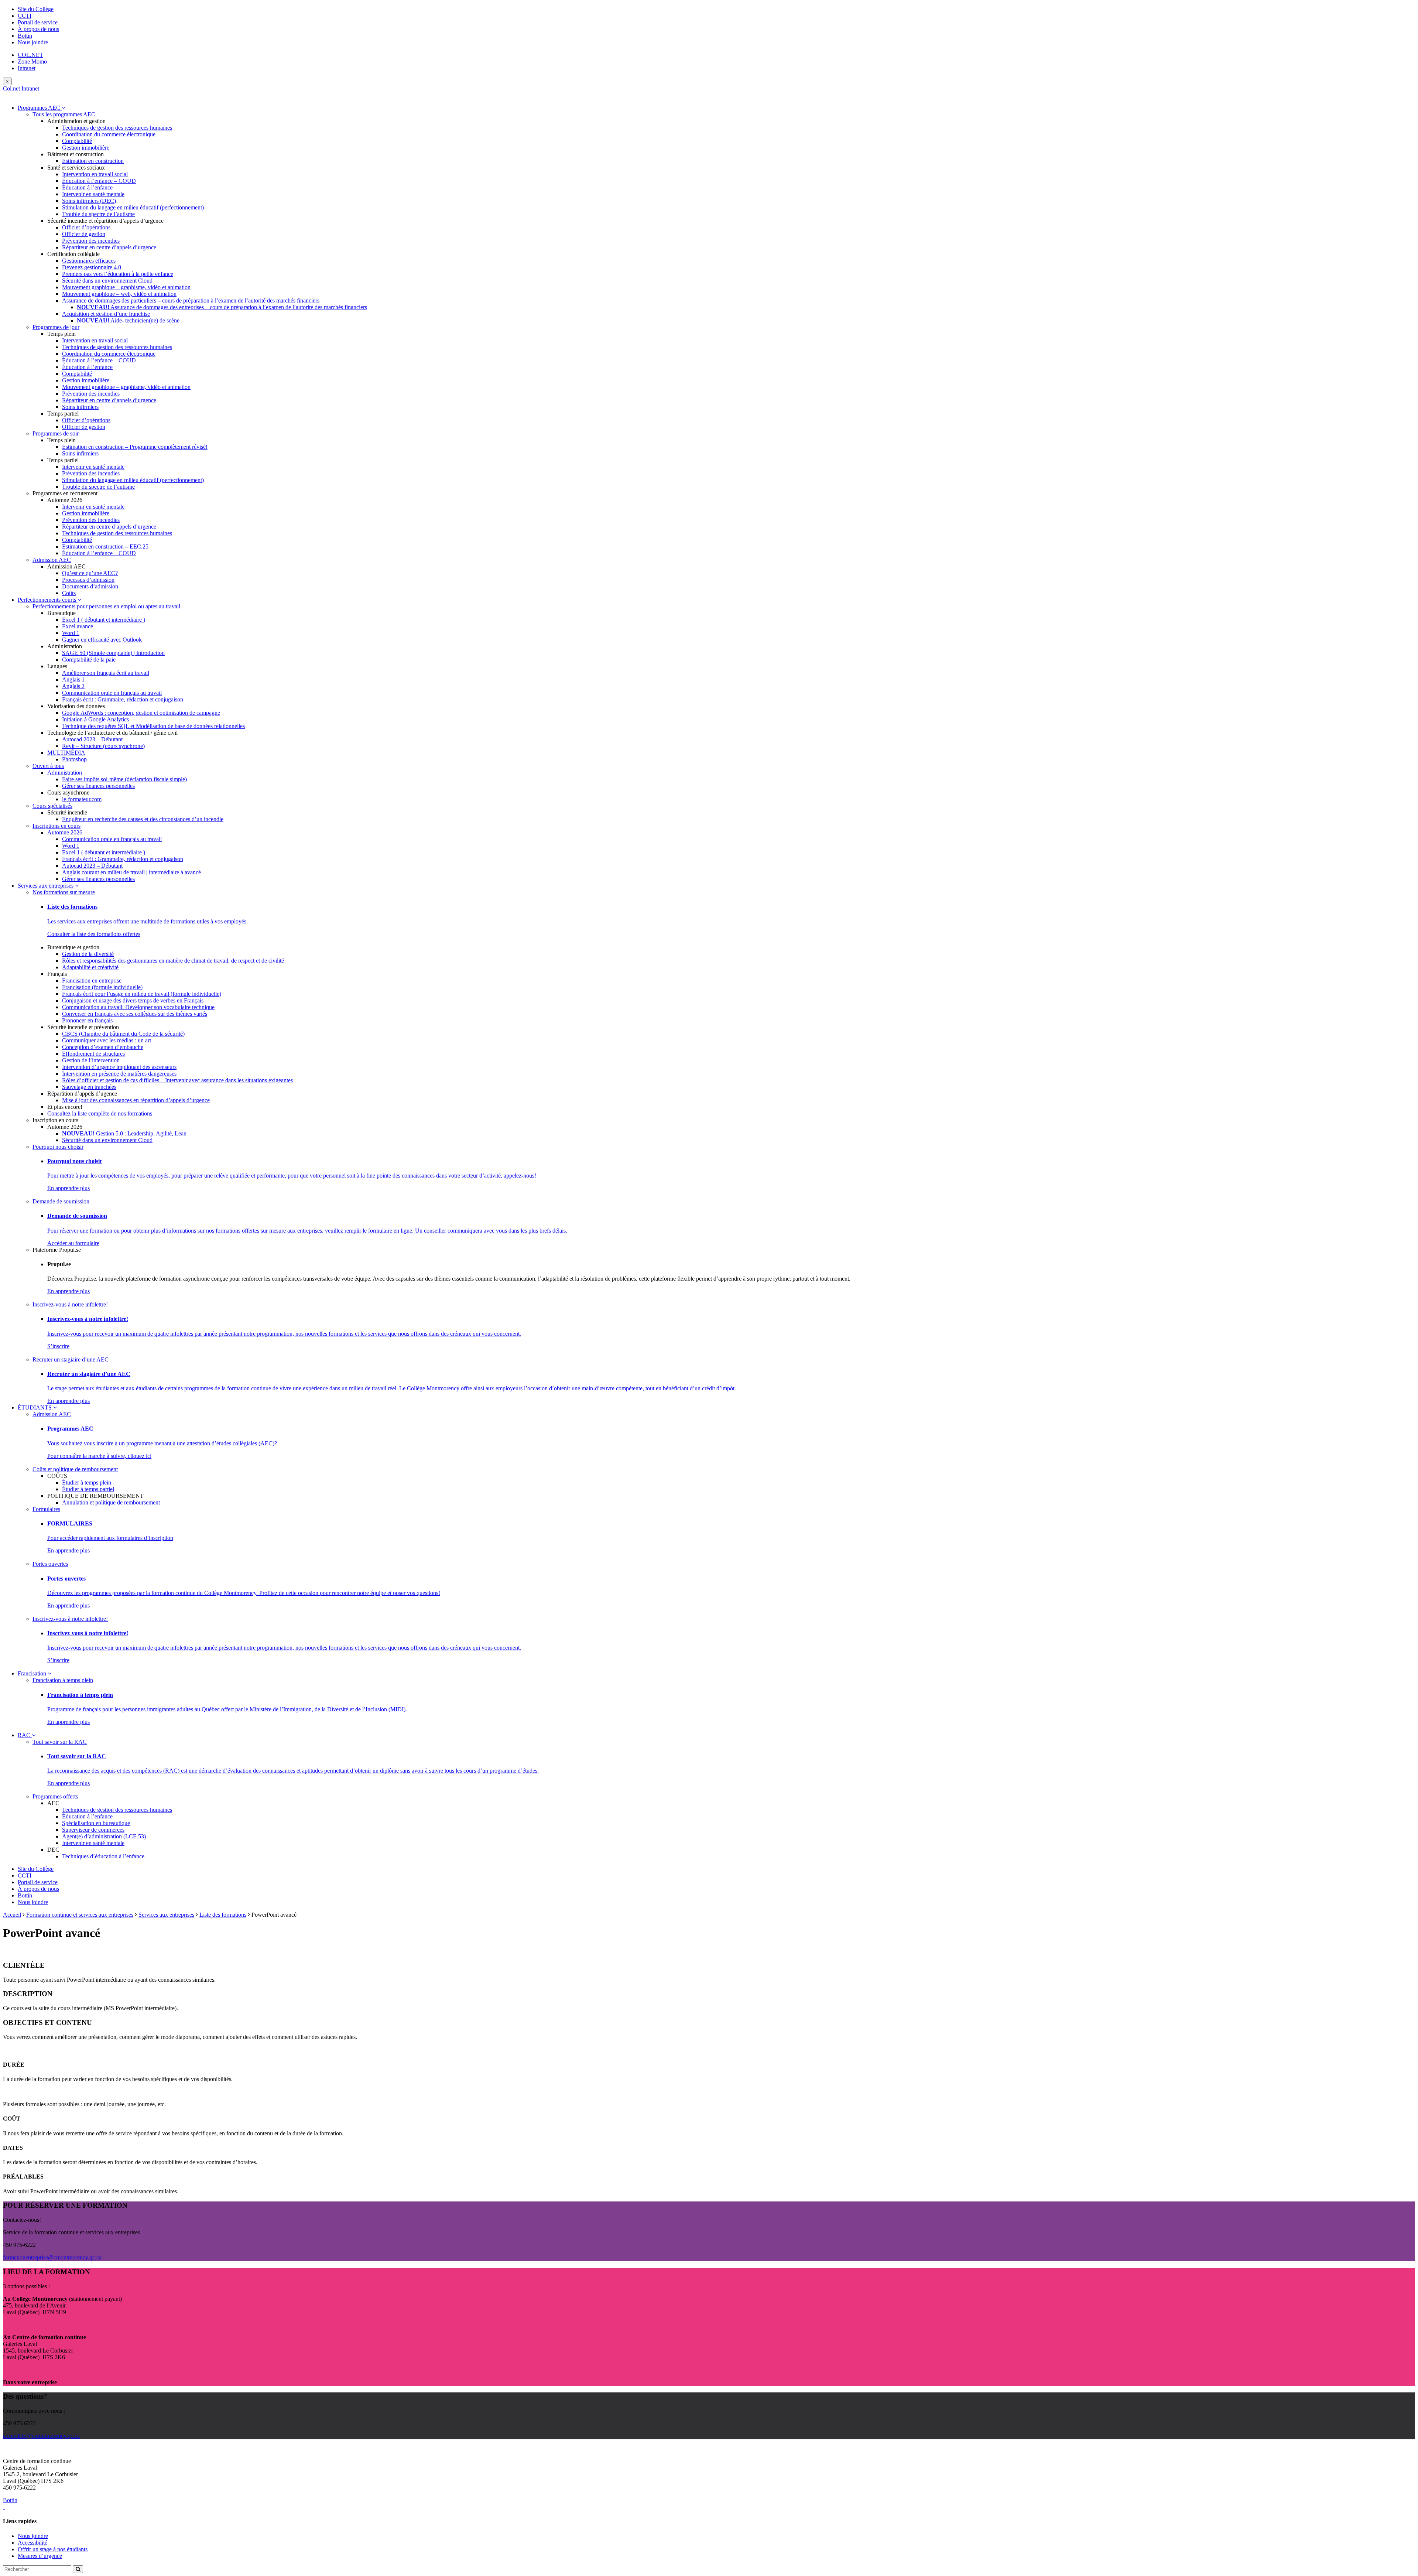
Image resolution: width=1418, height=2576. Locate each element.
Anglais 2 (73, 686)
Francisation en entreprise (92, 980)
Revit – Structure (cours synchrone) (103, 746)
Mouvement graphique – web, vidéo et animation (119, 294)
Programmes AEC (40, 108)
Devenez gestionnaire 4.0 (92, 267)
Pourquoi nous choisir (58, 1147)
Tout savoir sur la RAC (60, 1742)
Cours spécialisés (52, 806)
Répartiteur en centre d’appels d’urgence (109, 247)
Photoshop (74, 759)
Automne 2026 (65, 832)
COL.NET (30, 55)
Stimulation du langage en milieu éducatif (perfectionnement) (133, 207)
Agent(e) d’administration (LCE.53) (104, 1836)
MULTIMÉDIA (66, 753)
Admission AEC (52, 560)
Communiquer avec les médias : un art (107, 1040)
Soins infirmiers (80, 407)
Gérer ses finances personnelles (98, 786)
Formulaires (46, 1509)
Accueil (12, 1915)
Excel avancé (78, 626)
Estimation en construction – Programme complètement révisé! (135, 447)
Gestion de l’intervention (91, 1060)
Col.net (11, 88)
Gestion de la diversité (88, 954)
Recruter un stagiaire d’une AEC (71, 1359)
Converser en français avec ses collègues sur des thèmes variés (135, 1014)
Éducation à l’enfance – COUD (99, 181)
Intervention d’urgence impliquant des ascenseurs (119, 1067)
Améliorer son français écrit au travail (106, 673)
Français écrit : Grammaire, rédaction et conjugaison (123, 699)
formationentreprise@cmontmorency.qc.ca (52, 2257)
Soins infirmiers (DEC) (89, 201)
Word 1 (71, 633)
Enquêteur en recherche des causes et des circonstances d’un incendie (143, 819)
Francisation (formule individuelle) (102, 987)
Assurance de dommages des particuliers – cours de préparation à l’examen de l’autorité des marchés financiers (191, 300)
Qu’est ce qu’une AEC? (90, 573)
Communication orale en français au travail (112, 693)
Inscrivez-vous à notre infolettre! (70, 1304)
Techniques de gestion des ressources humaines (117, 128)
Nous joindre (33, 42)
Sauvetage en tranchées (89, 1087)
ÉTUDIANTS (35, 1407)
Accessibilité (32, 2543)
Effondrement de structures (93, 1054)
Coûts (69, 593)
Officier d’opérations (86, 227)
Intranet (27, 68)
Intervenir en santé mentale (93, 194)
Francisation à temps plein (63, 1680)
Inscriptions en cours (56, 826)
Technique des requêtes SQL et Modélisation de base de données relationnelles (153, 726)
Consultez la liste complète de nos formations (100, 1113)
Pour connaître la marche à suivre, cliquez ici (99, 1456)
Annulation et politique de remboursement (111, 1502)
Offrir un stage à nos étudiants (53, 2549)
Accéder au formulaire (73, 1243)
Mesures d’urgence (40, 2556)
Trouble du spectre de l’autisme (98, 214)
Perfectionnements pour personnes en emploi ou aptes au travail (106, 606)
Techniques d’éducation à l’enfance (103, 1856)
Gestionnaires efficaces (89, 261)
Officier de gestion (84, 234)
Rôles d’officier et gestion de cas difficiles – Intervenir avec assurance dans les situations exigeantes (177, 1080)
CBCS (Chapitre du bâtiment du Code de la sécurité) (123, 1034)
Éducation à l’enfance (87, 187)
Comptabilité (77, 141)
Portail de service (38, 22)
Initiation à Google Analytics (95, 719)
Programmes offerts (55, 1796)
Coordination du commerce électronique (109, 134)
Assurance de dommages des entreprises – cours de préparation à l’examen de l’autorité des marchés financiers (222, 307)
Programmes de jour (56, 327)
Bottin (25, 36)
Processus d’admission (88, 580)
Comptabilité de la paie (89, 660)
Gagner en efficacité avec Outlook (102, 640)
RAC (25, 1735)
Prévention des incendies (91, 241)
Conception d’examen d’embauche (103, 1047)
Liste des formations (223, 1915)
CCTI (25, 16)
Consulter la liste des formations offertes (94, 934)
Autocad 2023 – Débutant (92, 739)
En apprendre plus (68, 1188)
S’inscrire (58, 1346)
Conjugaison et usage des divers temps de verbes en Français (133, 1000)
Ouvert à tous (48, 766)
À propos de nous (38, 29)
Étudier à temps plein (87, 1482)
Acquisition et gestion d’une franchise (106, 314)
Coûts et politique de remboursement (75, 1469)
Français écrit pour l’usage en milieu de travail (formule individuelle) (142, 994)
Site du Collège (36, 9)
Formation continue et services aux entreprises (80, 1915)
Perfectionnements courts (48, 600)
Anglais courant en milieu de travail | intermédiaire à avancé (131, 872)
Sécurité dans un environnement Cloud (107, 281)
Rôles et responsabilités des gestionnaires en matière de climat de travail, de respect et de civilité (173, 961)
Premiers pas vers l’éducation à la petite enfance (118, 274)
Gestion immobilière (86, 148)
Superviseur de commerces (93, 1830)
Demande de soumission (61, 1201)
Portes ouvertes (50, 1564)
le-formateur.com (82, 799)
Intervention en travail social (95, 174)
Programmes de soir (56, 433)
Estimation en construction (93, 161)
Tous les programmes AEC (64, 114)
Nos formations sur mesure (64, 892)
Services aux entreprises (46, 886)
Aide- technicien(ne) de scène (128, 320)
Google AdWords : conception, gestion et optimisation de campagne (141, 713)
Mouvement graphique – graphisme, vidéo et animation (126, 287)
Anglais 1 (73, 679)
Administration (65, 773)
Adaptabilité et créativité (90, 967)
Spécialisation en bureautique (96, 1823)
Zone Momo (32, 62)
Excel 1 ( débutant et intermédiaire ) (104, 620)
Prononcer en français (87, 1020)
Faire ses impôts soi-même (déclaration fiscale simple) (124, 779)
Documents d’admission (90, 586)
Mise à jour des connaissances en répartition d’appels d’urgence (136, 1100)
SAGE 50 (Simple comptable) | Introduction (113, 653)
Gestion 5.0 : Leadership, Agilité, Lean (124, 1133)
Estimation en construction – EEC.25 (105, 546)
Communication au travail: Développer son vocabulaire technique (138, 1007)
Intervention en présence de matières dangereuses (119, 1074)
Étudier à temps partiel (88, 1489)
